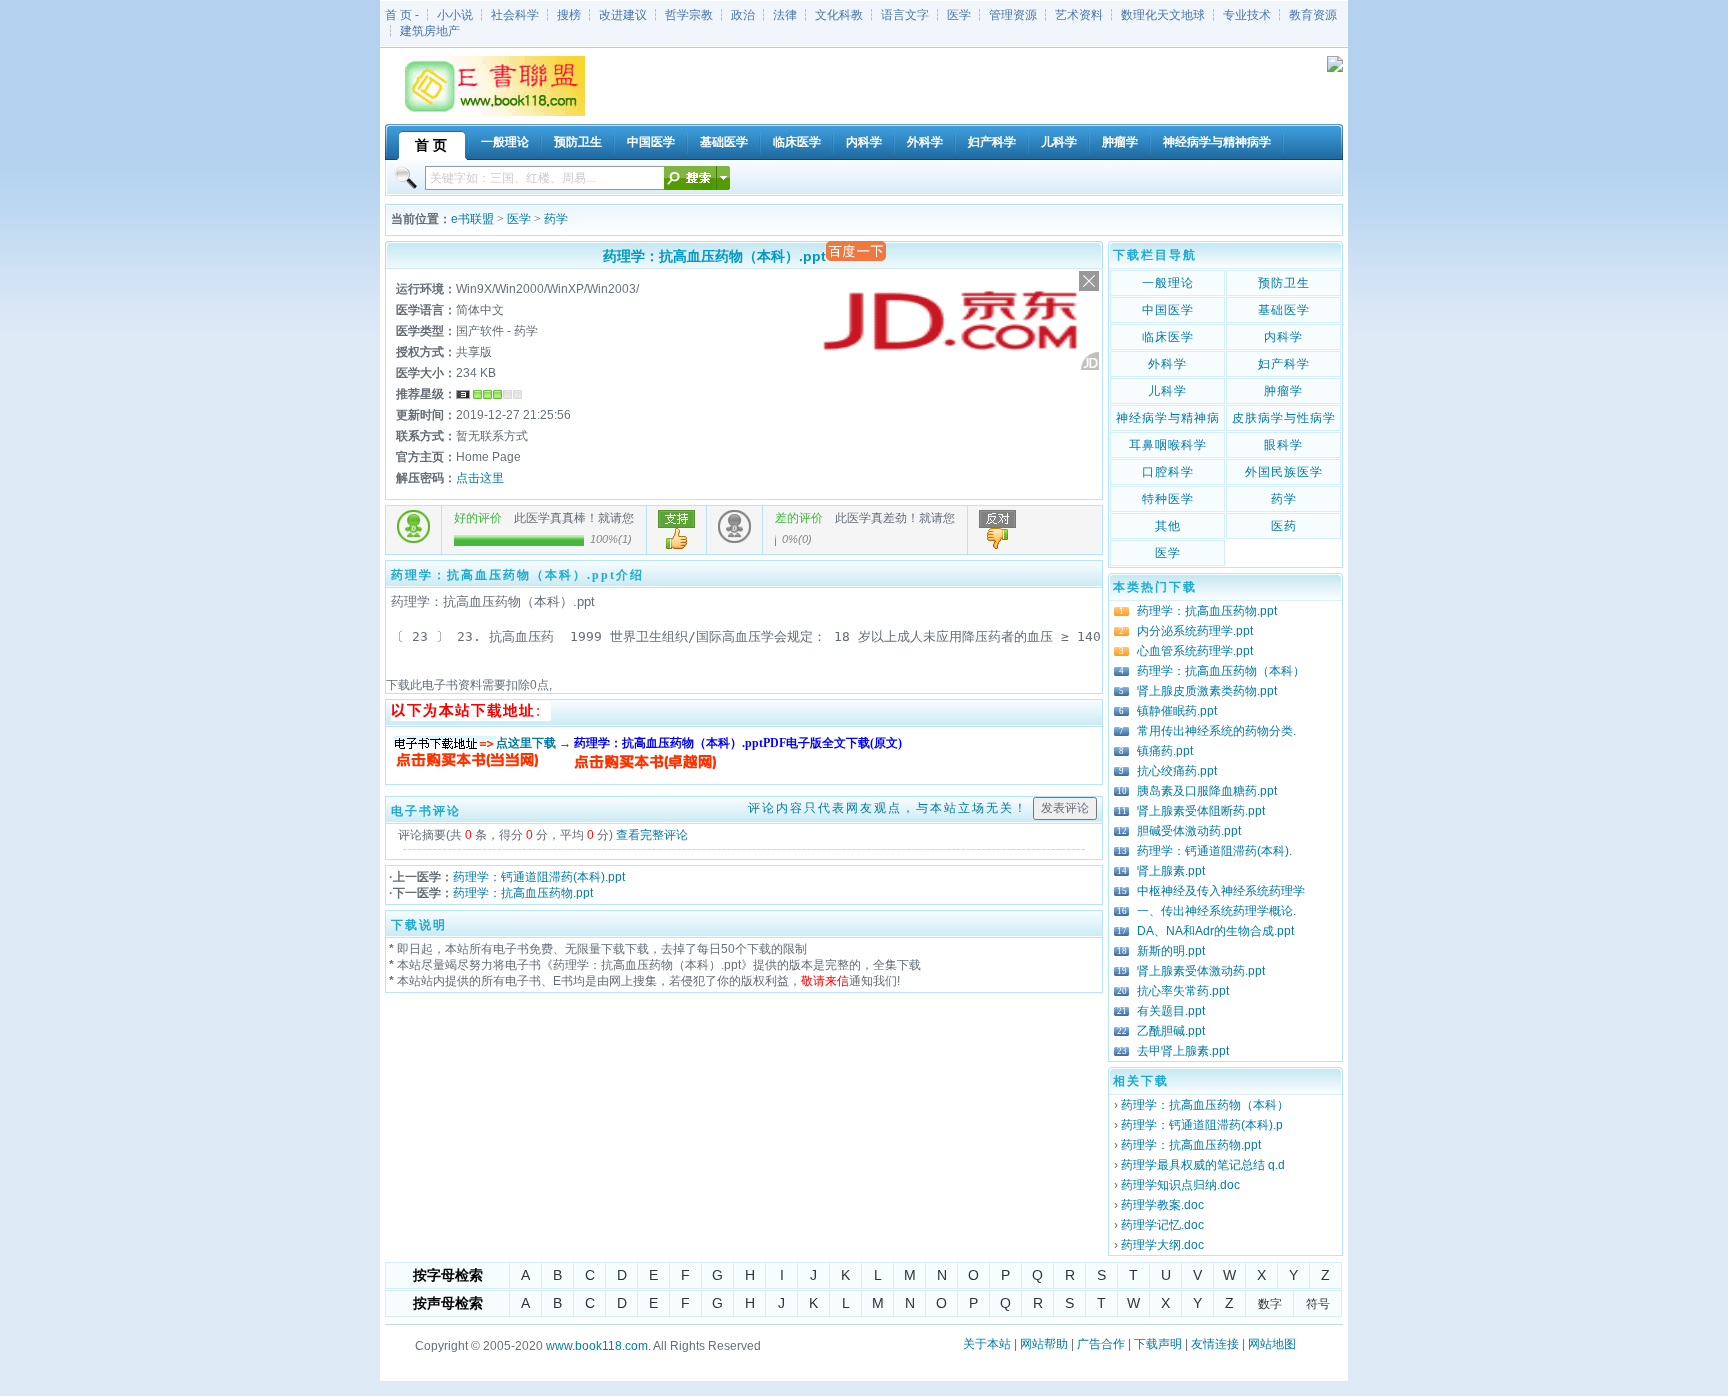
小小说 (455, 15)
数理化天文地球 (1163, 15)
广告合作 (1101, 1344)
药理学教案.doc (1162, 1205)
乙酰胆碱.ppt (1171, 1031)
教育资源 (1313, 15)
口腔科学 (1168, 472)
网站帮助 (1044, 1344)
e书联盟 (472, 219)
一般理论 (1168, 283)
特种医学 (1168, 499)
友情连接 (1215, 1344)
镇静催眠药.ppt (1177, 711)
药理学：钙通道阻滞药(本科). (1214, 851)
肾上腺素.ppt (1171, 871)
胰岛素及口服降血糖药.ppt (1207, 791)
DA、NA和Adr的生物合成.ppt (1215, 931)
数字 (1270, 1304)
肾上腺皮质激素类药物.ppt (1207, 691)
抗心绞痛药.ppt (1177, 771)
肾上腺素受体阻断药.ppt (1201, 811)
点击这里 (480, 478)
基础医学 (1284, 310)
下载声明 (1158, 1344)
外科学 (1167, 364)
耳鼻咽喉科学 (1168, 445)
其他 (1168, 526)
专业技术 (1247, 15)
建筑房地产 (430, 31)
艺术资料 (1079, 15)
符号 (1318, 1304)
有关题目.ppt (1171, 1011)
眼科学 (1283, 445)
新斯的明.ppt (1171, 951)
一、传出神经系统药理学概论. (1216, 911)
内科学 (1283, 337)
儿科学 (1167, 391)
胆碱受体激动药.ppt (1189, 831)
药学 (556, 219)
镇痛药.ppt (1165, 751)
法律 (785, 15)
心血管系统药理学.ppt (1195, 651)
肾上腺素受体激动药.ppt (1201, 971)
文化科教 (839, 15)
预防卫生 (1284, 283)
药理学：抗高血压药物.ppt (523, 893)
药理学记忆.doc (1162, 1225)
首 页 (398, 15)
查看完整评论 (652, 835)
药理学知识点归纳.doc (1180, 1185)
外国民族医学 (1284, 472)
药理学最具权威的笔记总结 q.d (1203, 1165)
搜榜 (569, 15)
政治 (743, 15)
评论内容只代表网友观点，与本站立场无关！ (888, 808)
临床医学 (1168, 337)
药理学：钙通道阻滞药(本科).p (1202, 1125)
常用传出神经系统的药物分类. (1216, 731)
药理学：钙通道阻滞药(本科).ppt (539, 877)
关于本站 (987, 1344)
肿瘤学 (1283, 391)
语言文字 (905, 15)
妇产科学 (1284, 364)
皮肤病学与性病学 (1284, 418)
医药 (1284, 526)
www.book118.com (597, 1346)
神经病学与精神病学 (1168, 420)
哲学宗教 (689, 15)
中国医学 (1168, 310)
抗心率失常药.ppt (1183, 991)
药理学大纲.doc (1162, 1245)
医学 (959, 15)
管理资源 (1013, 15)
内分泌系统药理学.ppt (1195, 631)
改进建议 (623, 15)
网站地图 (1272, 1344)
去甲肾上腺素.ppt (1183, 1051)
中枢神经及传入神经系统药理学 (1221, 891)
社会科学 (515, 15)
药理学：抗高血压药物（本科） (1221, 671)
